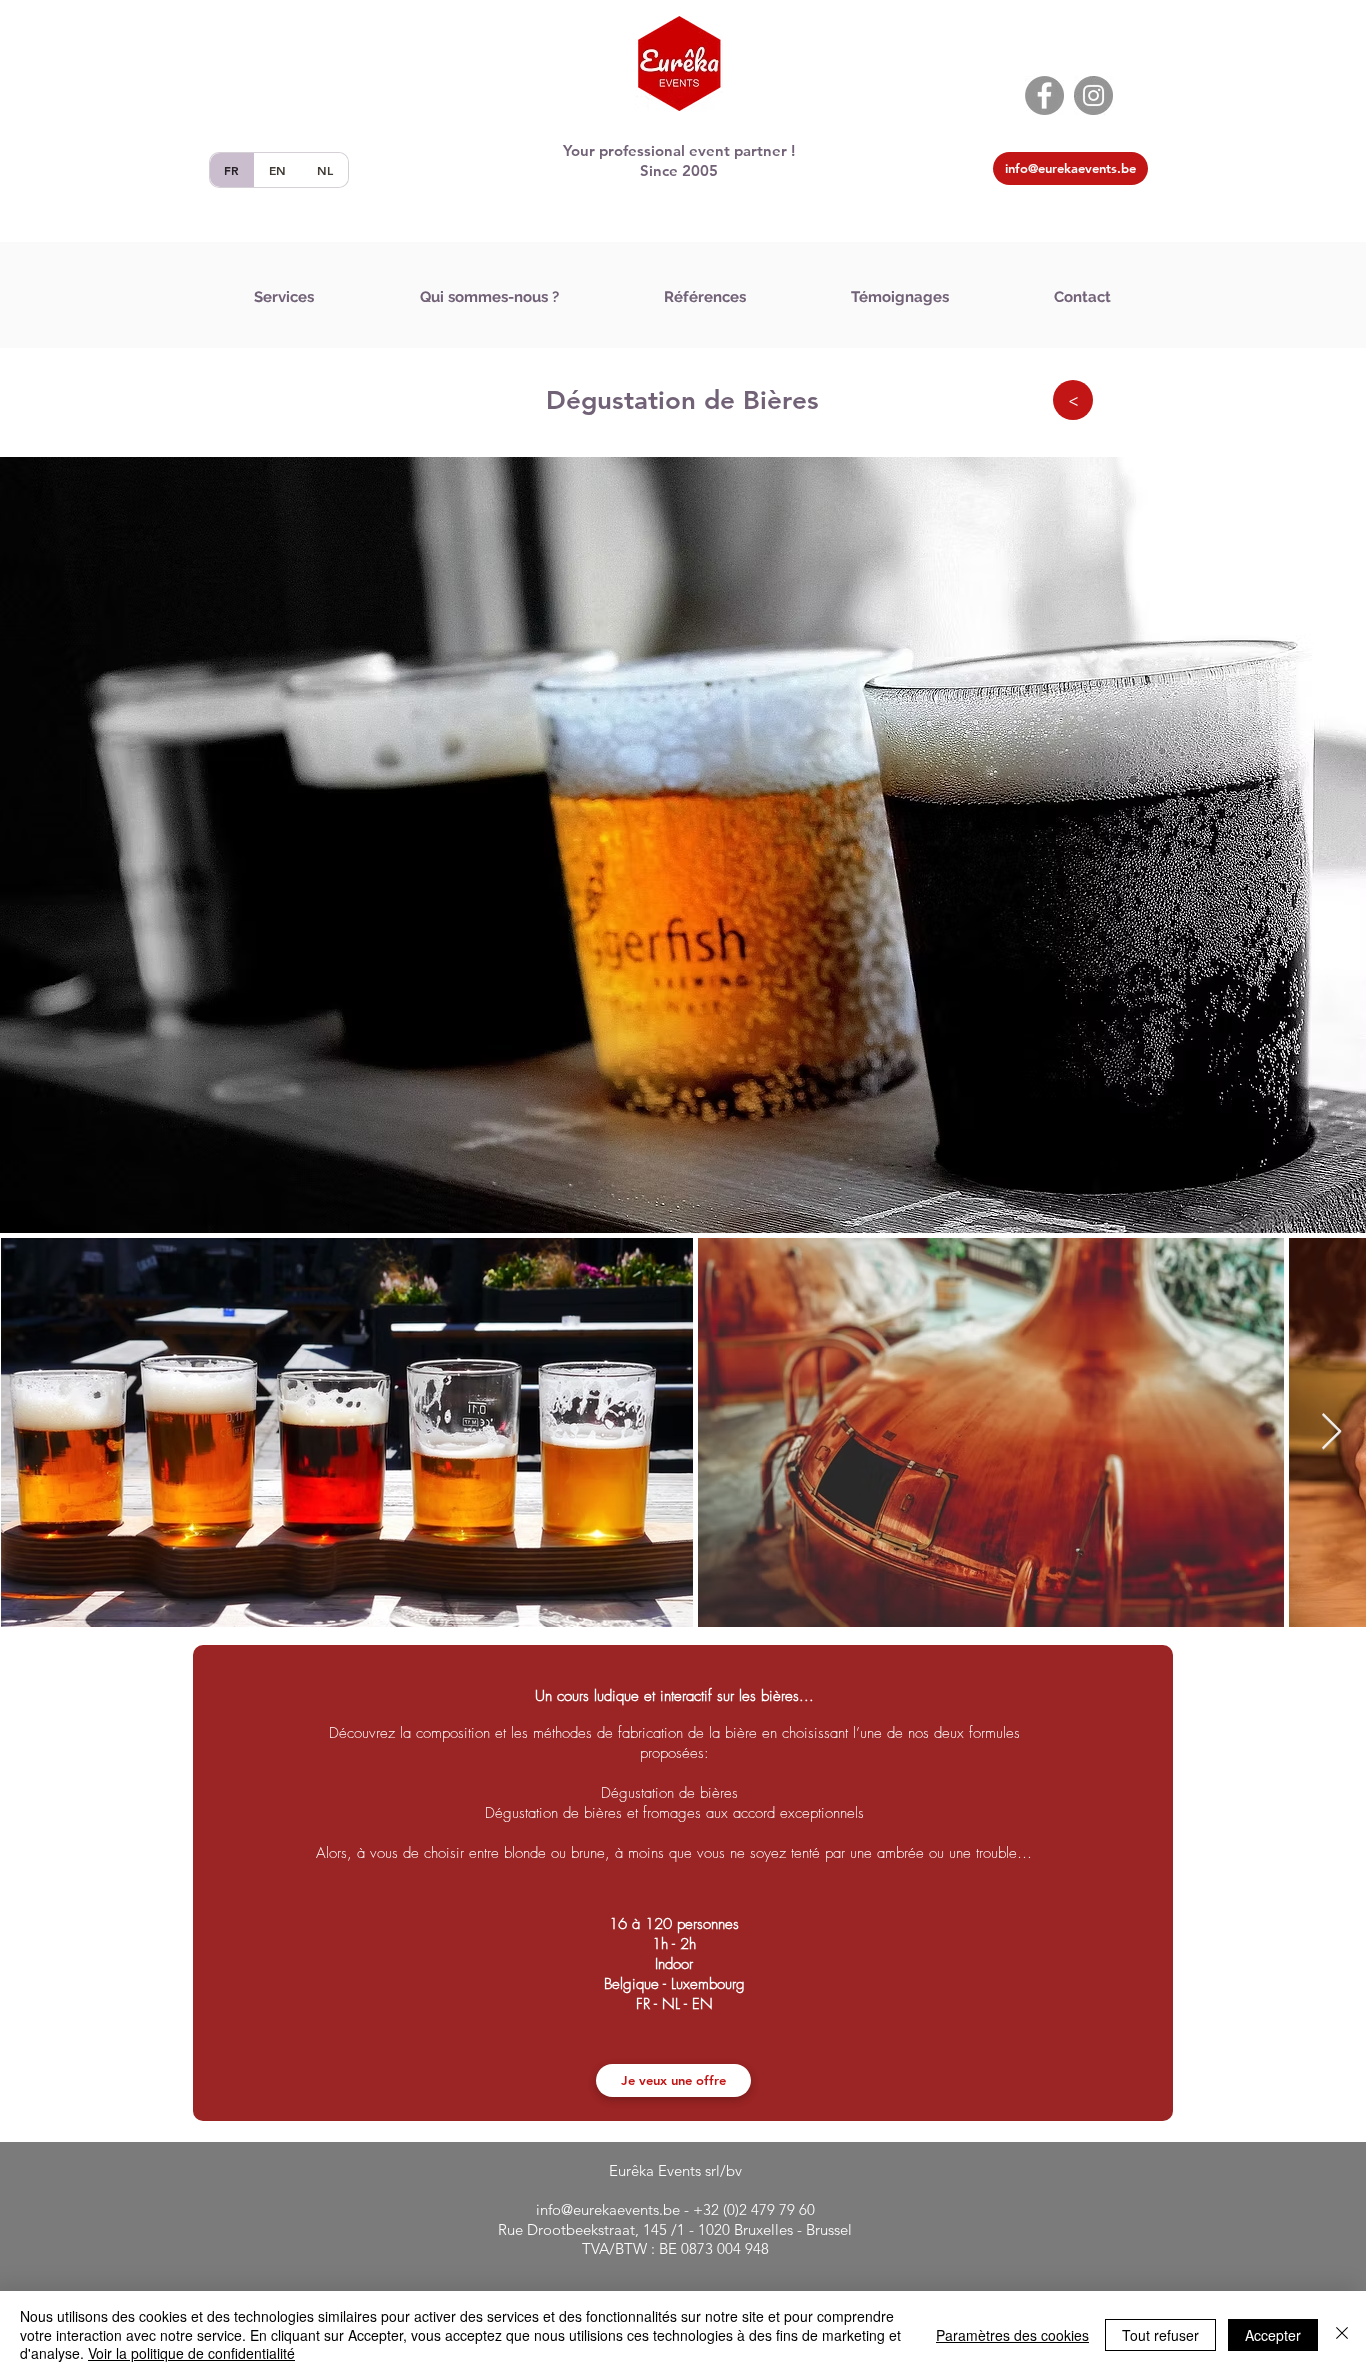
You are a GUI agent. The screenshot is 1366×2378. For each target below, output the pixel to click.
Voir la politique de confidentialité (191, 2353)
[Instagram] (1093, 95)
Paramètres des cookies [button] (1012, 2335)
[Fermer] (1342, 2334)
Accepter (1273, 2335)
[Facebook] (1044, 95)
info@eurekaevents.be (608, 2209)
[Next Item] (1331, 1432)
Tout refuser (1160, 2335)
